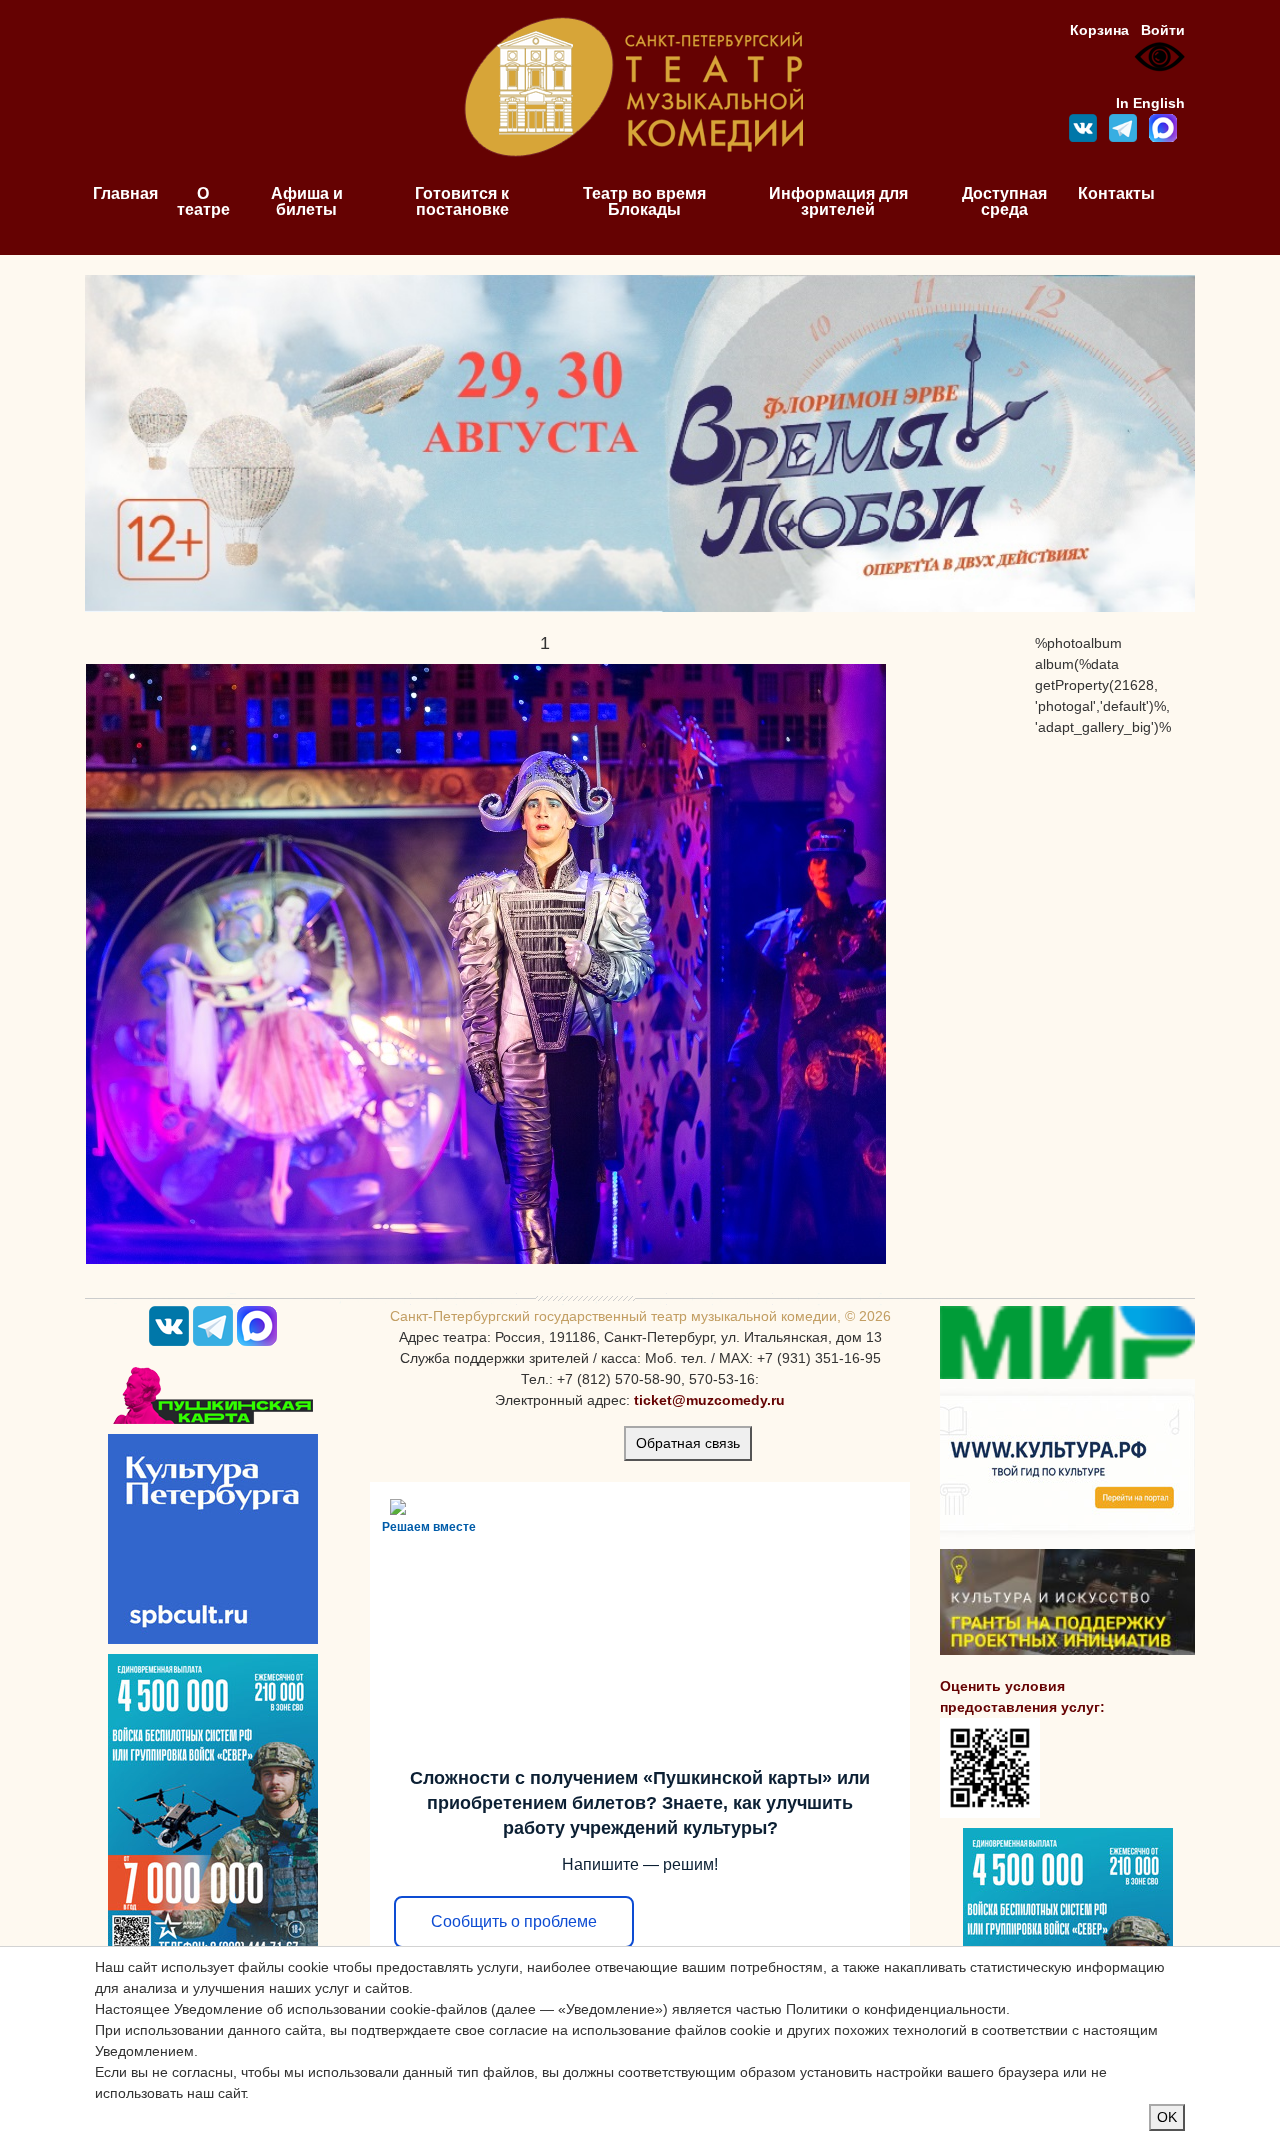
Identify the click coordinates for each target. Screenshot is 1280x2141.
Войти (1163, 30)
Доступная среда (1004, 201)
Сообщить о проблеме (514, 1921)
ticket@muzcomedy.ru (709, 1400)
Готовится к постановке (462, 201)
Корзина (1099, 30)
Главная (125, 193)
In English (1150, 103)
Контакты (1116, 193)
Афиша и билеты (307, 201)
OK (1167, 2117)
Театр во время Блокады (644, 201)
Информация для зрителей (838, 201)
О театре (203, 201)
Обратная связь (688, 1443)
